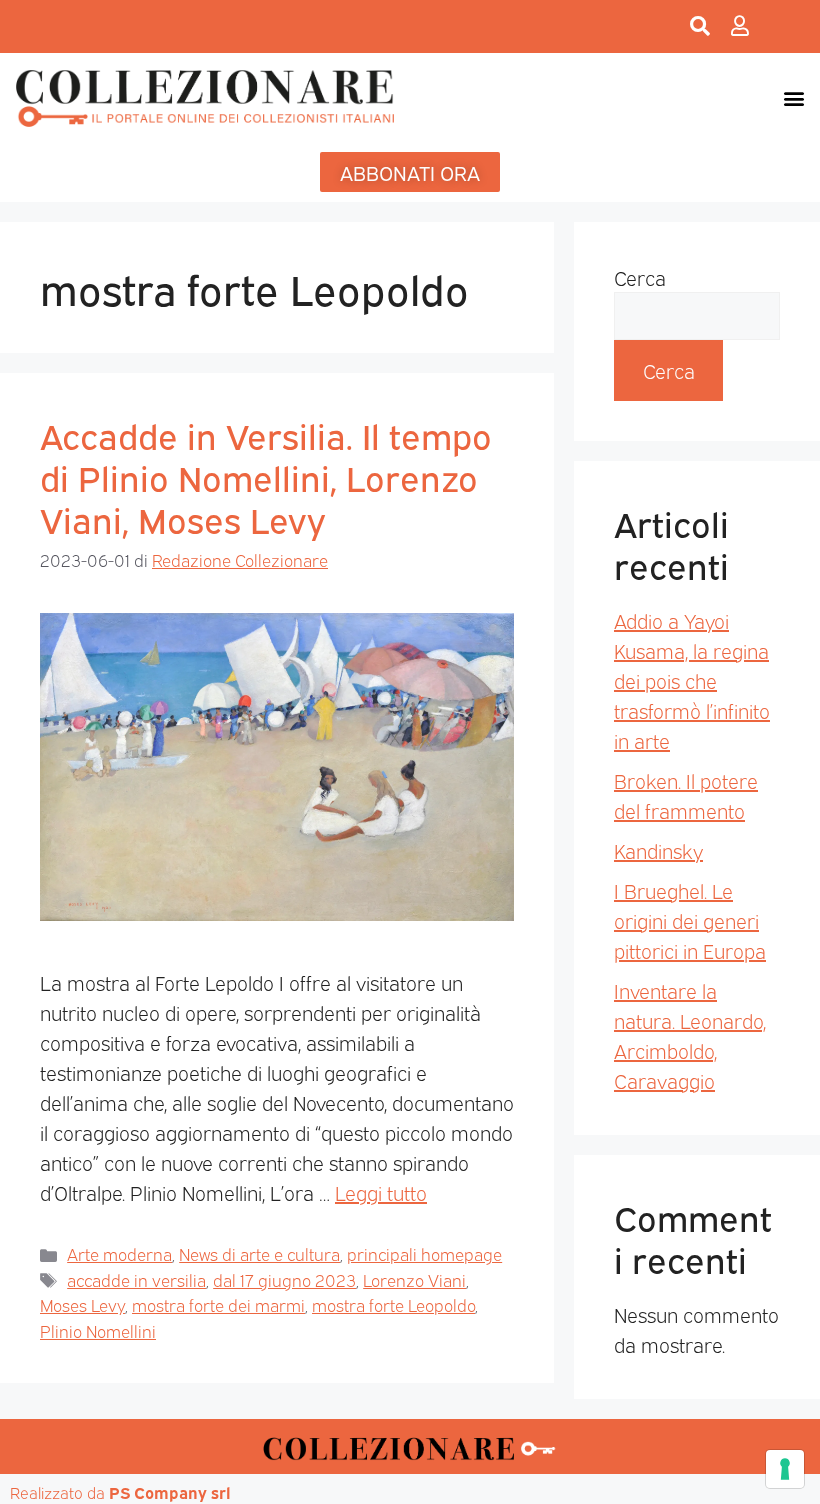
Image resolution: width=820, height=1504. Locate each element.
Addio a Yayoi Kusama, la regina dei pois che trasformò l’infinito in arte (692, 680)
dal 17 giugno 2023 (284, 1279)
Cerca (640, 277)
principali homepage (424, 1253)
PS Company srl (170, 1492)
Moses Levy (82, 1304)
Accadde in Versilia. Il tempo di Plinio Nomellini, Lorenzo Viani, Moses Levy (266, 476)
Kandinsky (658, 850)
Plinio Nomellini (98, 1330)
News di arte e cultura (259, 1253)
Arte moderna (119, 1253)
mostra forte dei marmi (218, 1304)
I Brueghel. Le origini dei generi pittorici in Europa (690, 920)
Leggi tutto (381, 1192)
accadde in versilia (136, 1279)
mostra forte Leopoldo (393, 1304)
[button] (793, 97)
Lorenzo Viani (414, 1279)
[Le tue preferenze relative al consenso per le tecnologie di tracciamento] (785, 1469)
